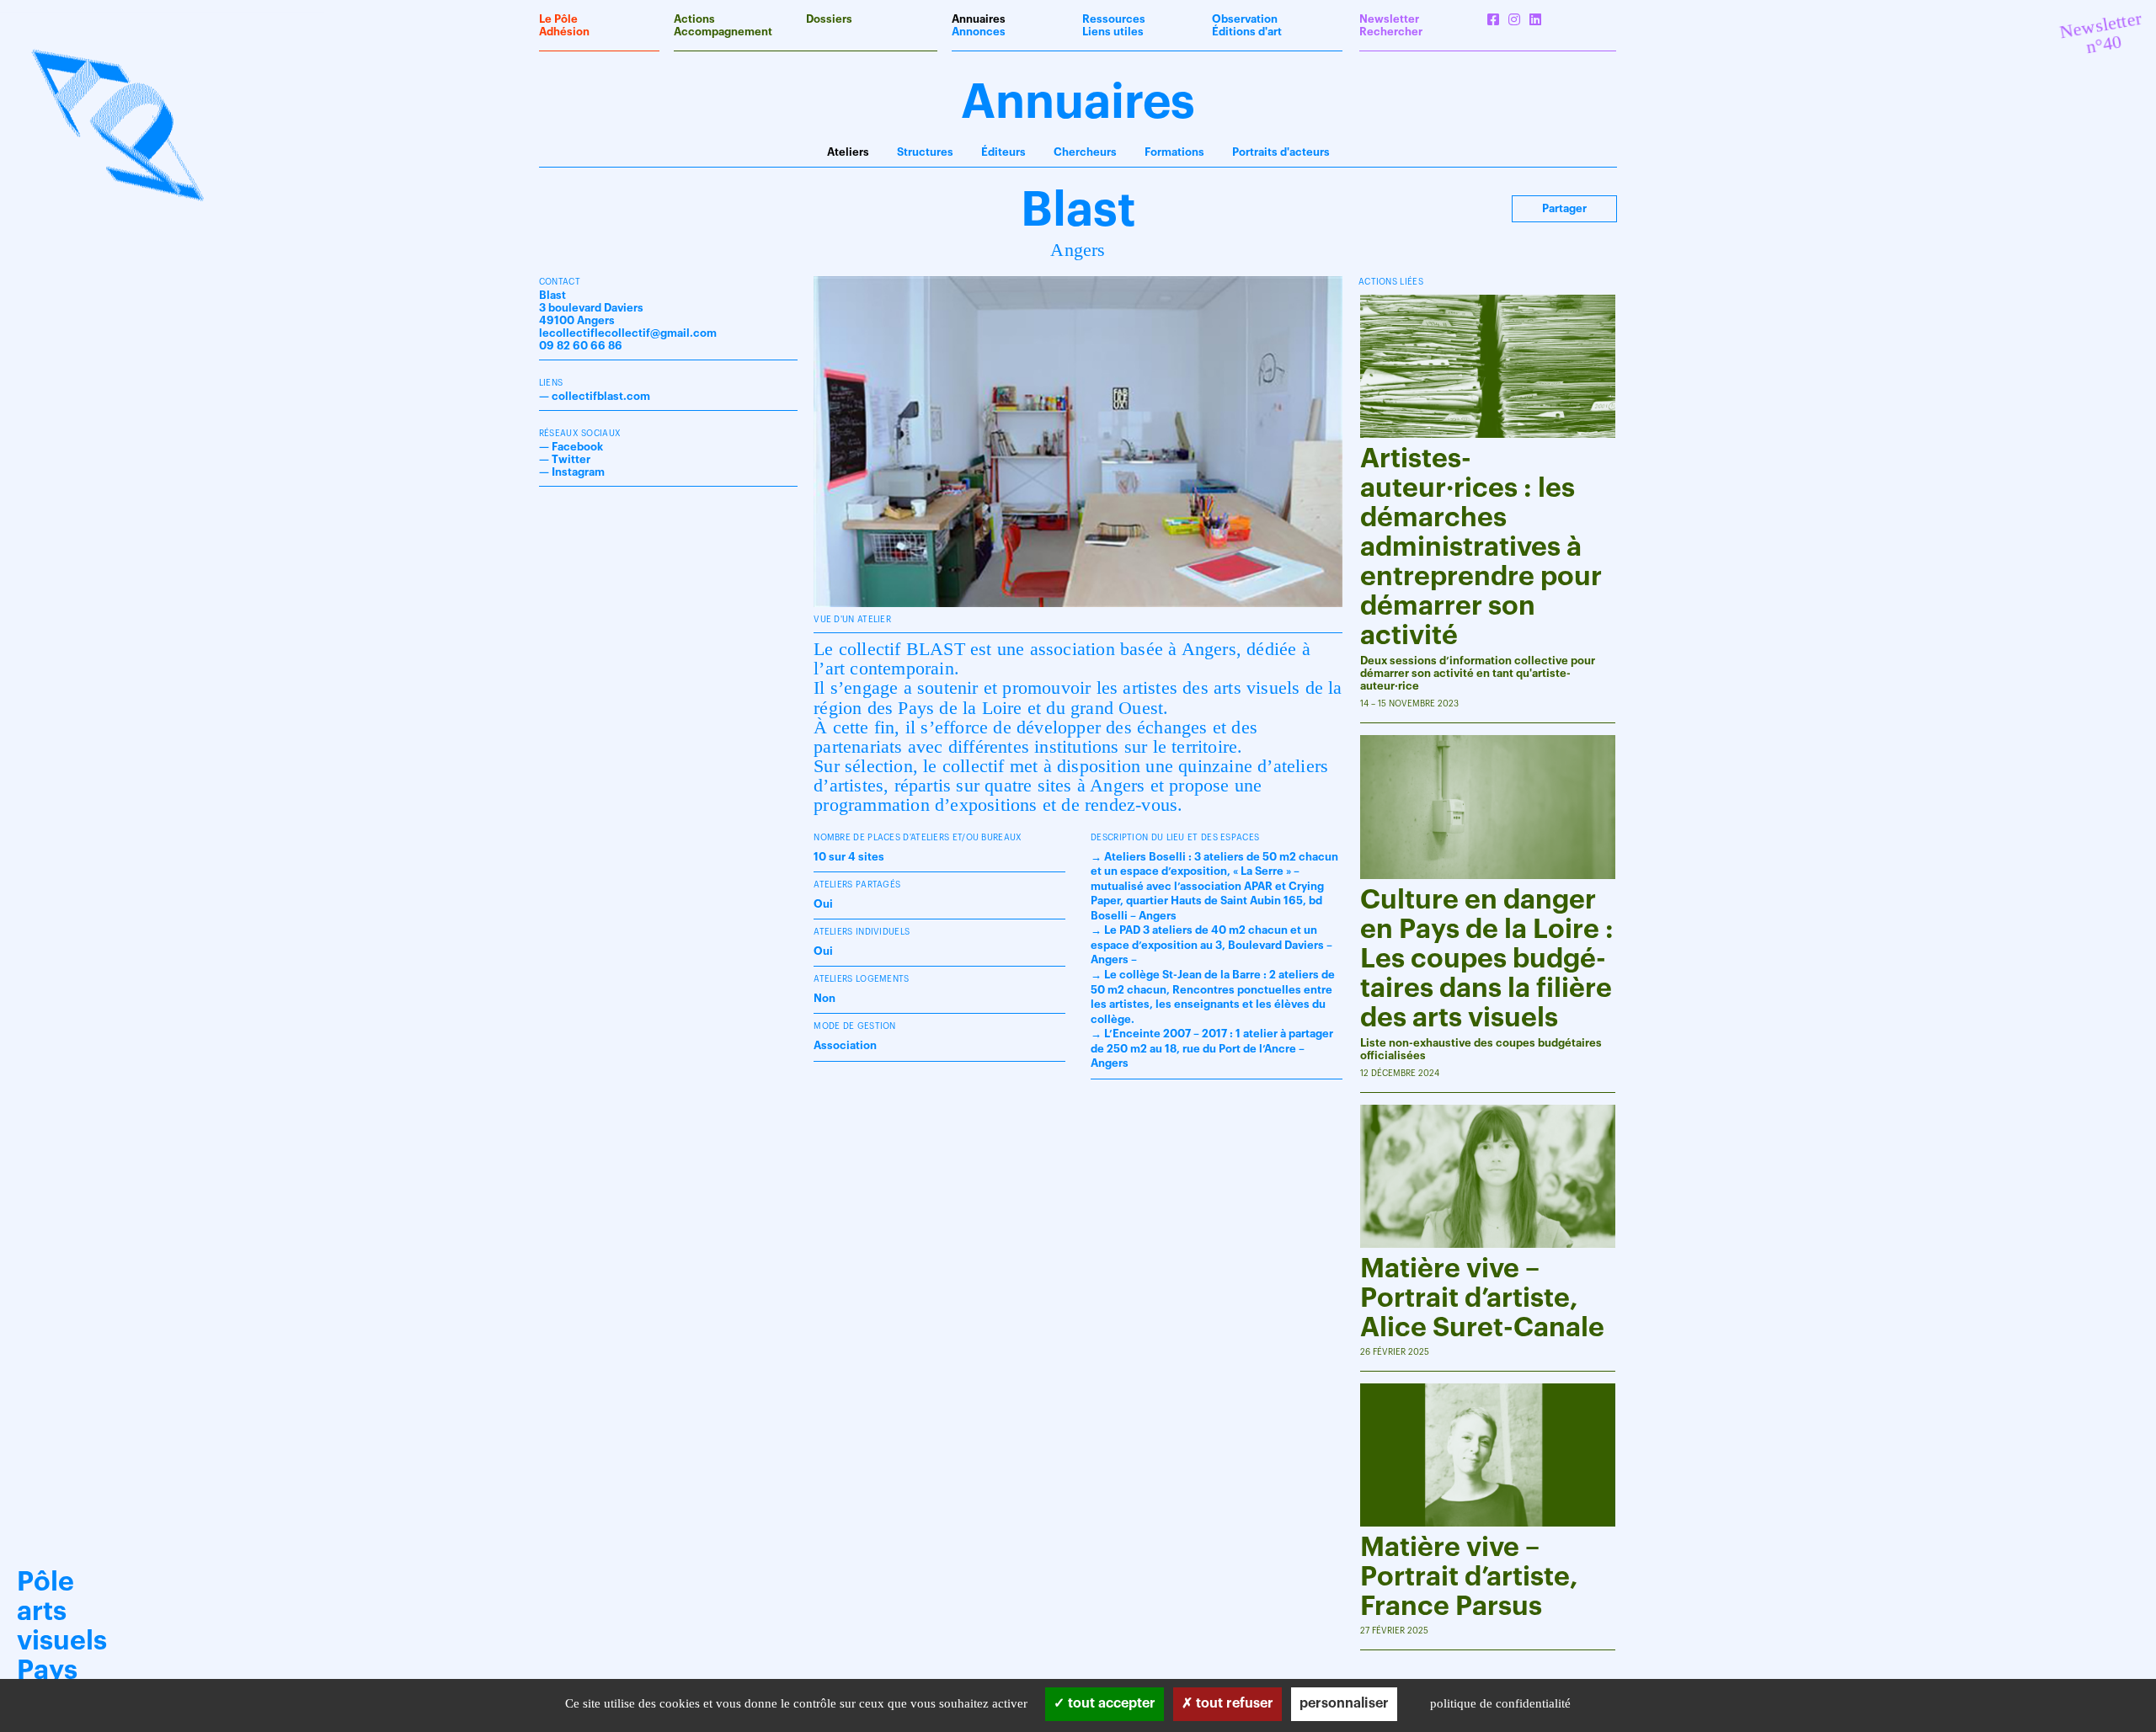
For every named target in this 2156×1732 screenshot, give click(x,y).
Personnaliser (1344, 1703)
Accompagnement (723, 32)
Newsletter (1389, 19)
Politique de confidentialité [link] (1500, 1703)
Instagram (578, 472)
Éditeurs (1003, 152)
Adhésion (564, 32)
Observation (1245, 19)
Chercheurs (1085, 152)
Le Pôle (558, 19)
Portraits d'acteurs (1281, 152)
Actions (694, 19)
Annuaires (979, 19)
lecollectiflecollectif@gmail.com (628, 333)
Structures (925, 152)
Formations (1174, 152)
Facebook (577, 447)
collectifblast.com (601, 396)
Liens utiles (1113, 32)
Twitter (571, 459)
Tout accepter (1110, 1703)
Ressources (1114, 19)
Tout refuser (1233, 1703)
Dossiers (829, 19)
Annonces (979, 32)
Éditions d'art (1247, 32)
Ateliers (848, 152)
